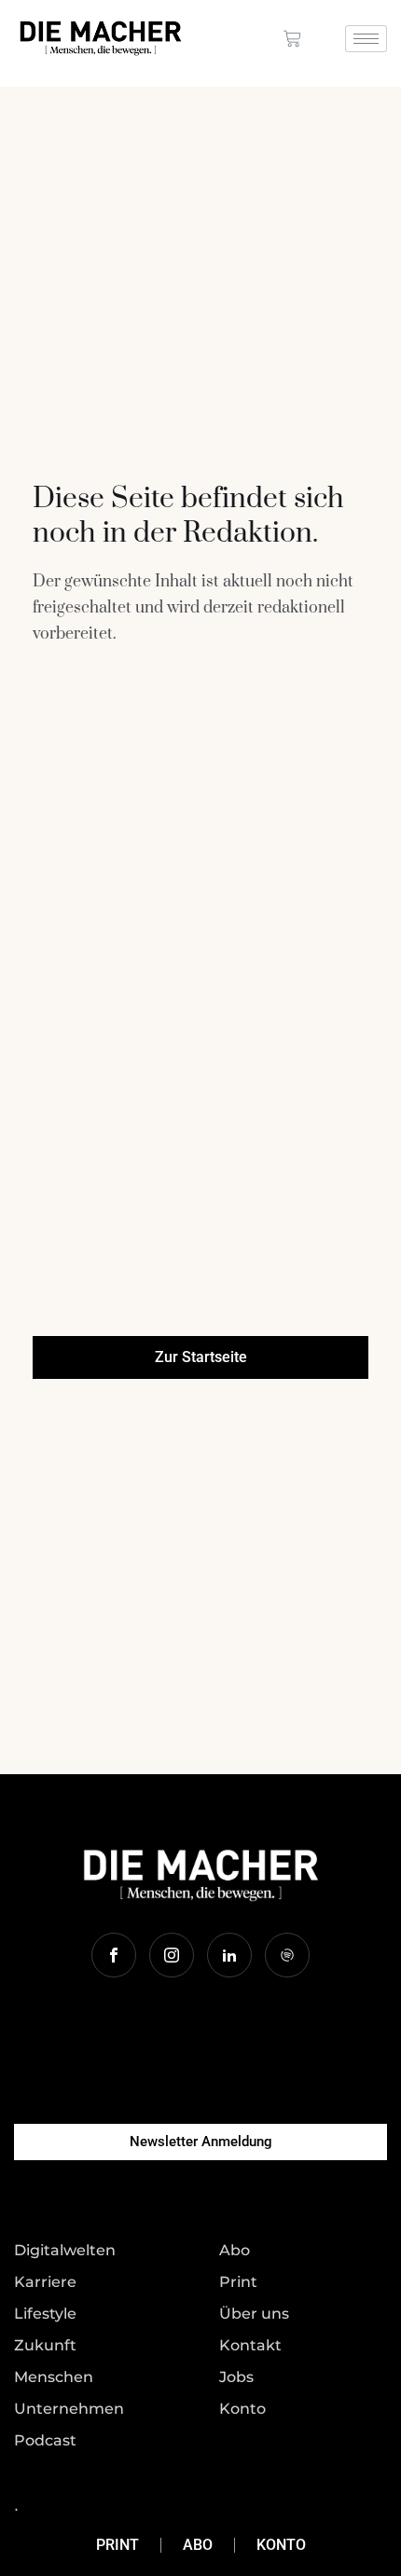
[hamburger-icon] (366, 39)
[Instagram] (172, 1955)
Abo (198, 2545)
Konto (281, 2545)
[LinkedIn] (229, 1955)
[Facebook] (114, 1955)
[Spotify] (287, 1955)
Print (118, 2545)
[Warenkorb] (292, 39)
